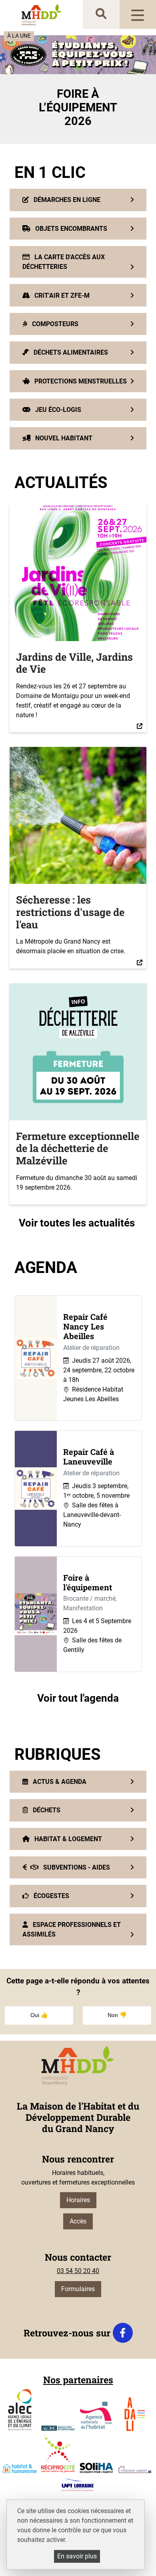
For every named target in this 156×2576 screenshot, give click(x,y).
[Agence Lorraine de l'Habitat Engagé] (58, 2428)
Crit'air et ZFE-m (61, 296)
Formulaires (78, 2289)
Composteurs (54, 324)
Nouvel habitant (63, 438)
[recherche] (101, 14)
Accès (78, 2221)
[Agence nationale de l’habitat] (96, 2416)
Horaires (78, 2200)
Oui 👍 (39, 2015)
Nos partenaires (78, 2380)
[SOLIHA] (96, 2468)
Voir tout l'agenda (78, 1698)
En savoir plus (77, 2556)
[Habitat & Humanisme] (20, 2469)
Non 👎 (117, 2015)
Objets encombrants (70, 229)
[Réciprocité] (58, 2454)
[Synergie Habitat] (135, 2469)
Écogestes (51, 1896)
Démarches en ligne (66, 200)
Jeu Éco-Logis (57, 410)
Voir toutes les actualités (78, 1223)
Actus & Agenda (59, 1782)
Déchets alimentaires (70, 352)
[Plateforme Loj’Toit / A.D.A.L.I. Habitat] (135, 2414)
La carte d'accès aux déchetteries (64, 262)
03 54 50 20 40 (78, 2271)
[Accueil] (42, 15)
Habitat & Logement (67, 1839)
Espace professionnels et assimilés (72, 1929)
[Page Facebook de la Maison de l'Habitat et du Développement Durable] (123, 2333)
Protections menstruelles (80, 381)
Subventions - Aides (76, 1867)
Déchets (46, 1810)
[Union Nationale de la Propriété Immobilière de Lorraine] (77, 2485)
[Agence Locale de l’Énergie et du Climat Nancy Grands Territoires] (20, 2410)
